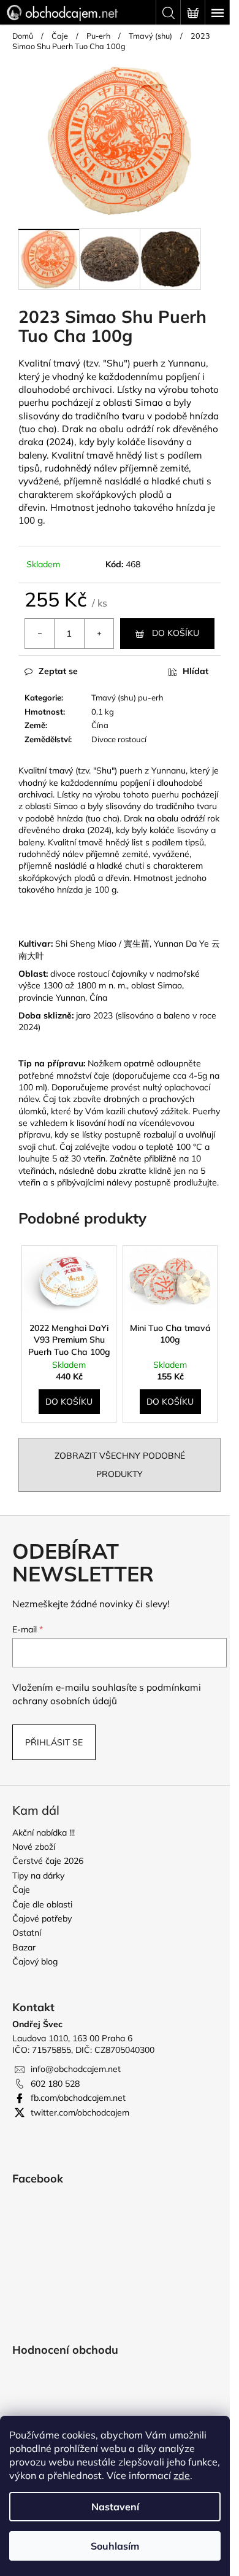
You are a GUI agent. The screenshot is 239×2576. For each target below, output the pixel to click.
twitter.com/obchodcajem (80, 2112)
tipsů (29, 468)
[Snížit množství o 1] (40, 634)
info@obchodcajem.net (76, 2069)
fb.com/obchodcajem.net (78, 2098)
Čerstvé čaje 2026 (48, 1861)
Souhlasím (115, 2546)
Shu (115, 363)
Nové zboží (34, 1847)
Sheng (82, 944)
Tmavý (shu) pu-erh (127, 697)
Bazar (24, 1947)
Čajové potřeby (42, 1918)
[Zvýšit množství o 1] (99, 634)
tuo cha (38, 429)
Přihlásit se (54, 1742)
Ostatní (27, 1933)
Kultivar (35, 944)
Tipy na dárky (38, 1876)
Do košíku (176, 633)
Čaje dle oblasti (42, 1904)
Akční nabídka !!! (44, 1833)
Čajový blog (35, 1961)
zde (182, 2475)
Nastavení (115, 2507)
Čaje (21, 1890)
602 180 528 (55, 2084)
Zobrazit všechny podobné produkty (120, 1465)
